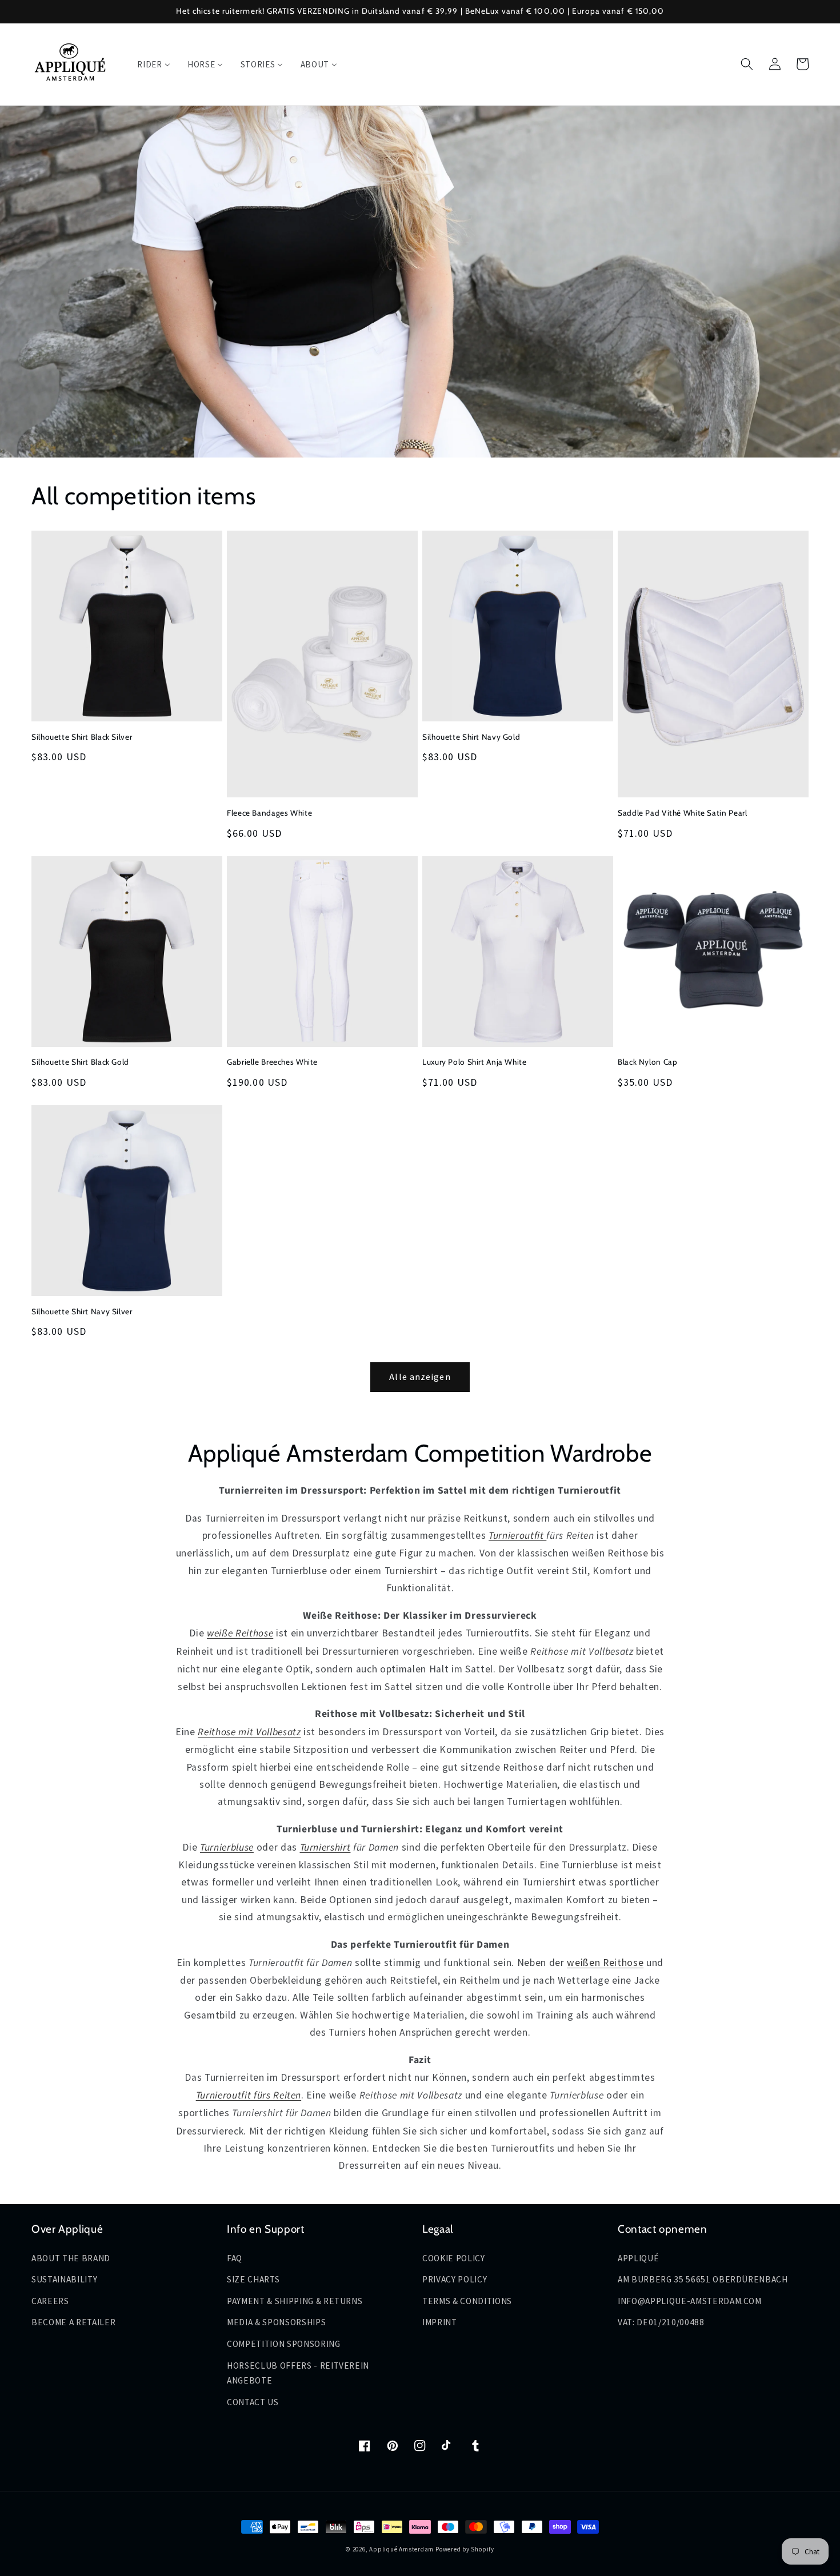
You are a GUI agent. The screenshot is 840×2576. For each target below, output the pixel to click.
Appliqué (638, 2258)
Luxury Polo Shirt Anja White (475, 1062)
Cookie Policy (454, 2258)
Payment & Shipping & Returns (295, 2301)
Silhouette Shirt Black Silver (82, 737)
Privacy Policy (455, 2279)
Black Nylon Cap (647, 1062)
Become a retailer (73, 2322)
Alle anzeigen (420, 1377)
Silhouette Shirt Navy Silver (82, 1311)
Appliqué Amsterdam (402, 2549)
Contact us (253, 2402)
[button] (747, 64)
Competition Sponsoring (284, 2344)
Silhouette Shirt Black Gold (80, 1062)
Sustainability (64, 2279)
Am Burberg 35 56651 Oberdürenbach (703, 2279)
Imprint (440, 2322)
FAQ (235, 2258)
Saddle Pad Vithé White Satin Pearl (682, 813)
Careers (50, 2301)
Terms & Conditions (467, 2301)
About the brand (71, 2258)
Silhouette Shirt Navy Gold (471, 737)
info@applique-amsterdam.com (690, 2301)
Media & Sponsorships (276, 2322)
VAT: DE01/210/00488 (661, 2322)
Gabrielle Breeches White (272, 1062)
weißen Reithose (605, 1963)
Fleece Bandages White (269, 813)
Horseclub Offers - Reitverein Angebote (298, 2373)
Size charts (253, 2279)
